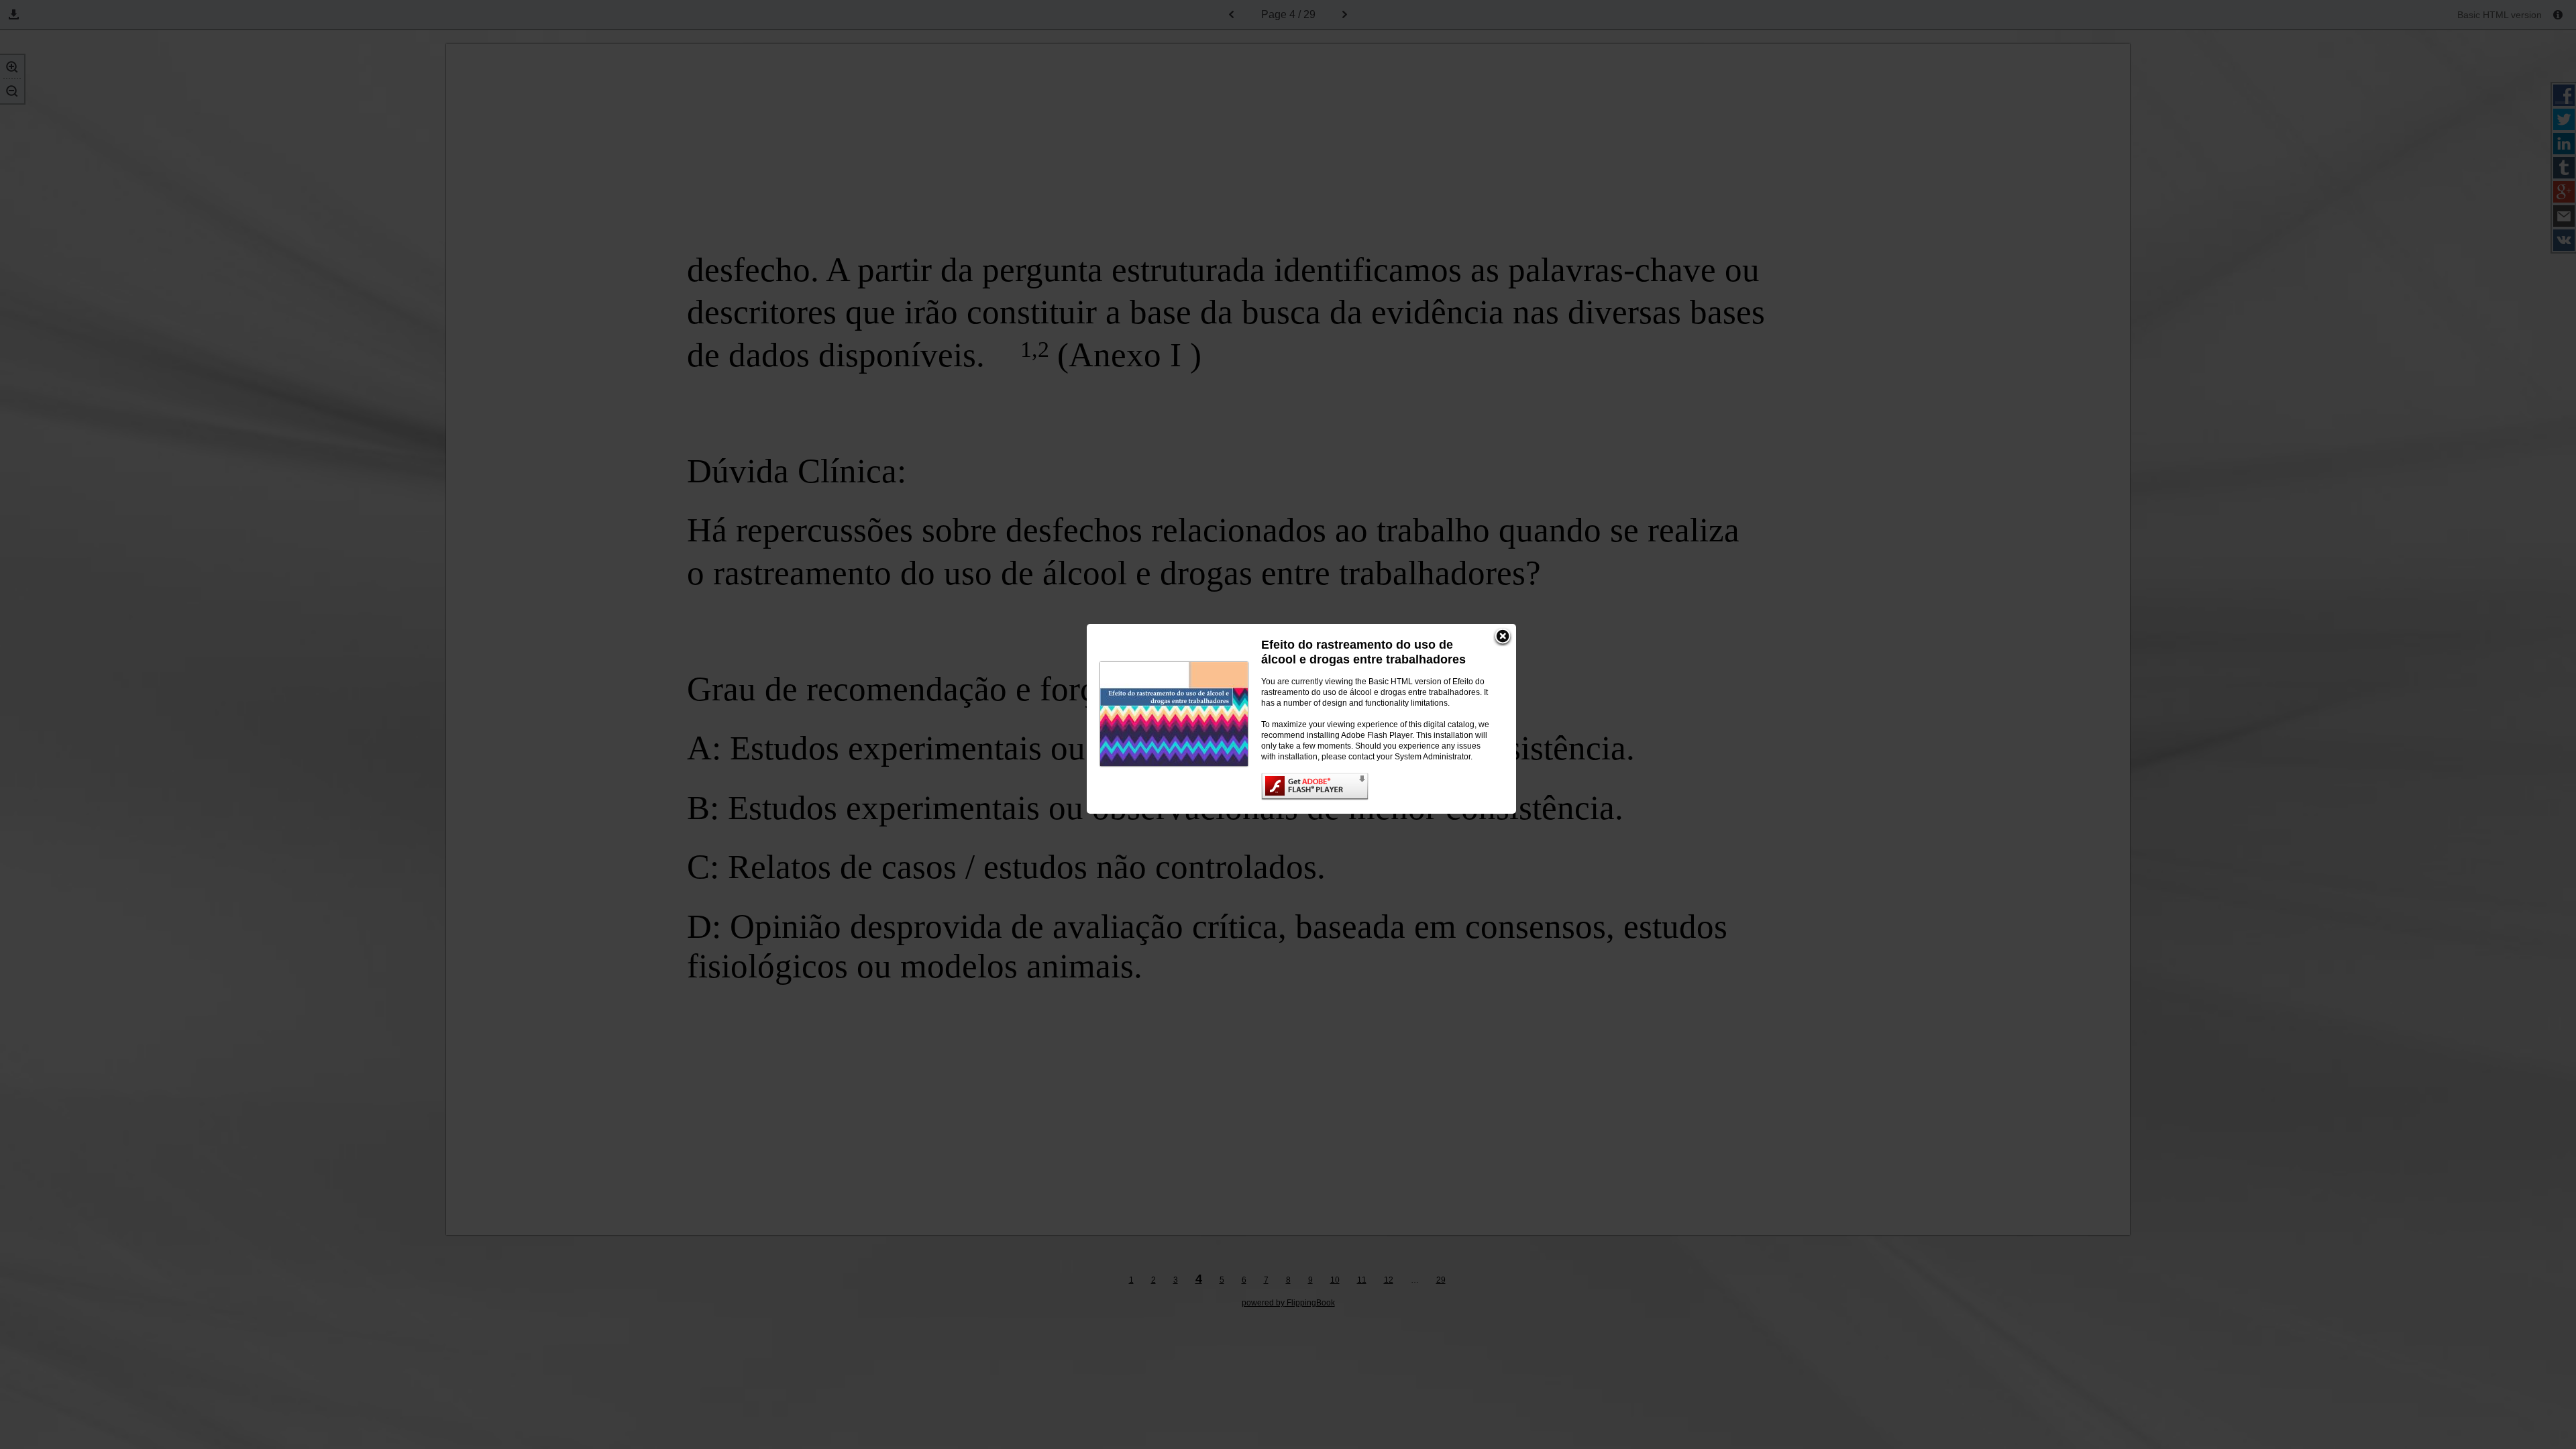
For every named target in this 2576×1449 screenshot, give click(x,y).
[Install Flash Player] (1375, 787)
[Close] (1503, 637)
